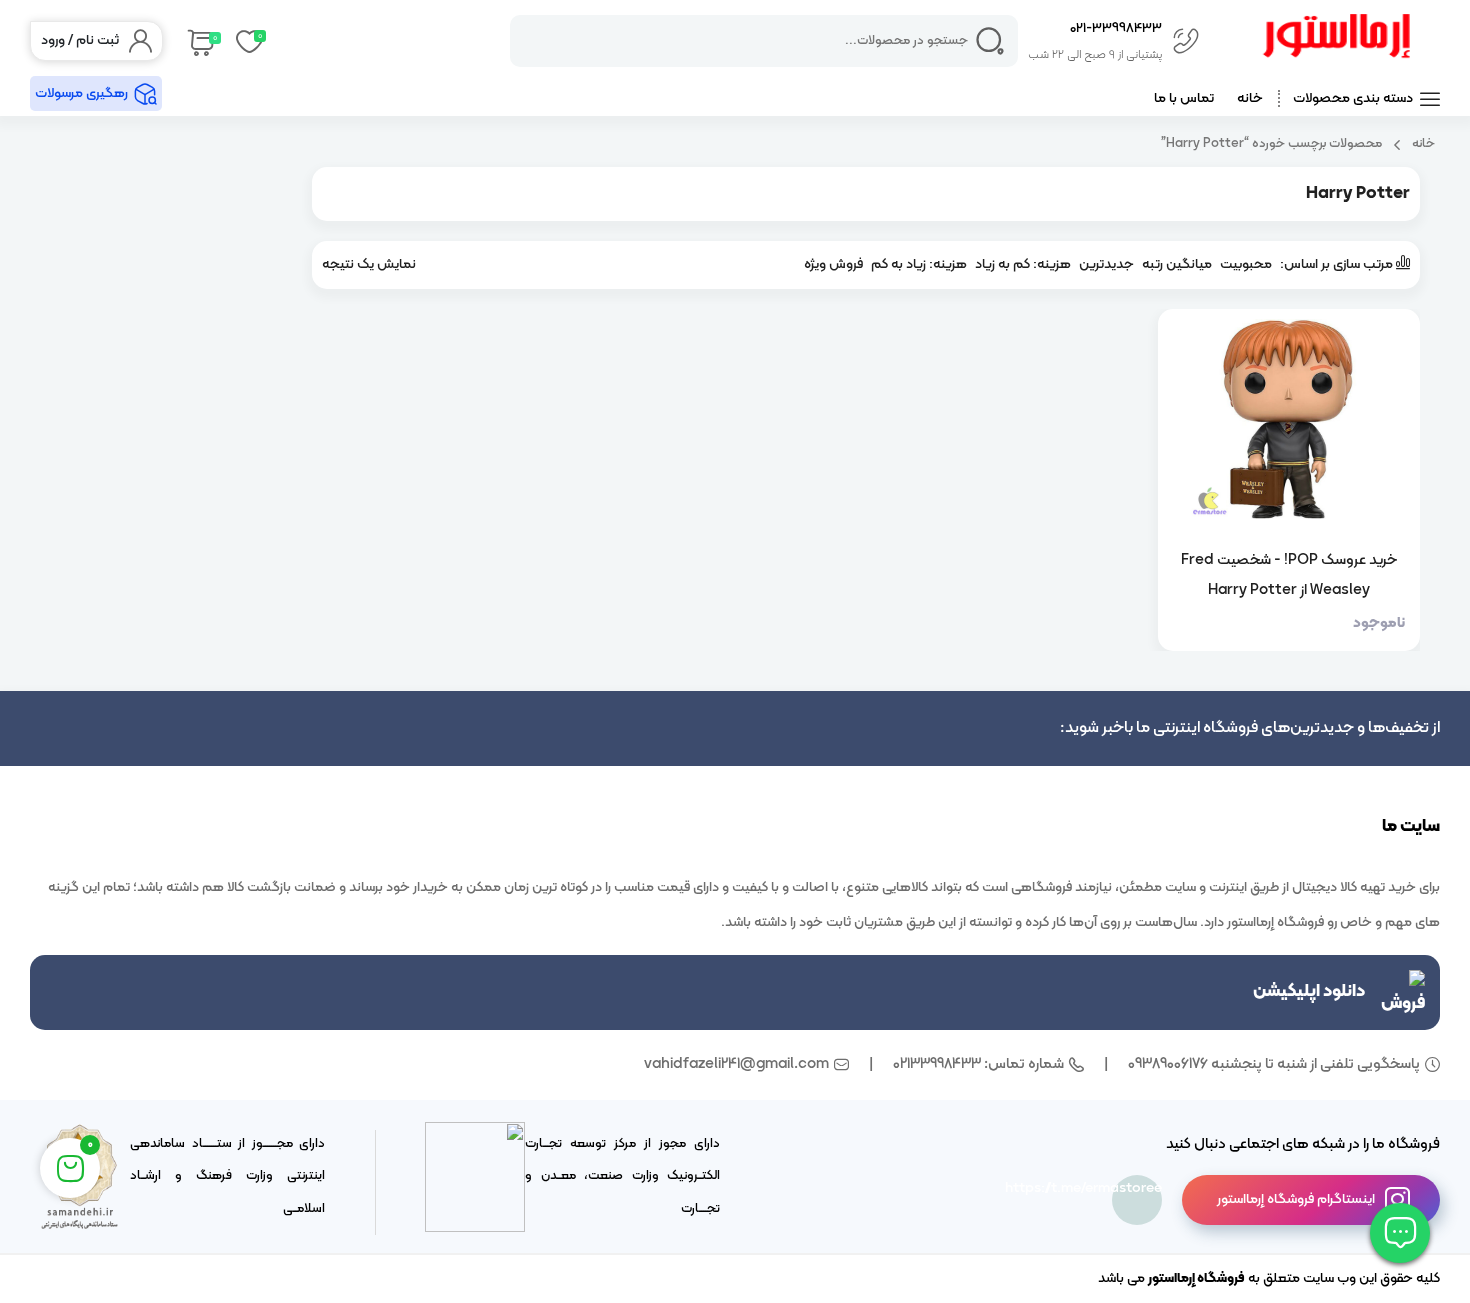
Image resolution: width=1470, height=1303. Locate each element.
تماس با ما (1184, 98)
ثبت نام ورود (80, 40)
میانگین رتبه (1177, 264)
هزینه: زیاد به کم (919, 264)
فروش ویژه (833, 264)
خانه (1250, 98)
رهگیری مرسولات (81, 93)
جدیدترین (1106, 264)
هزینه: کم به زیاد (1023, 264)
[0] (199, 41)
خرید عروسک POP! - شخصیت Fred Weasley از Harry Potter (1289, 575)
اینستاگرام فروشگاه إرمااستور (1296, 1199)
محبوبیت (1246, 264)
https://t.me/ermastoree (1137, 1188)
